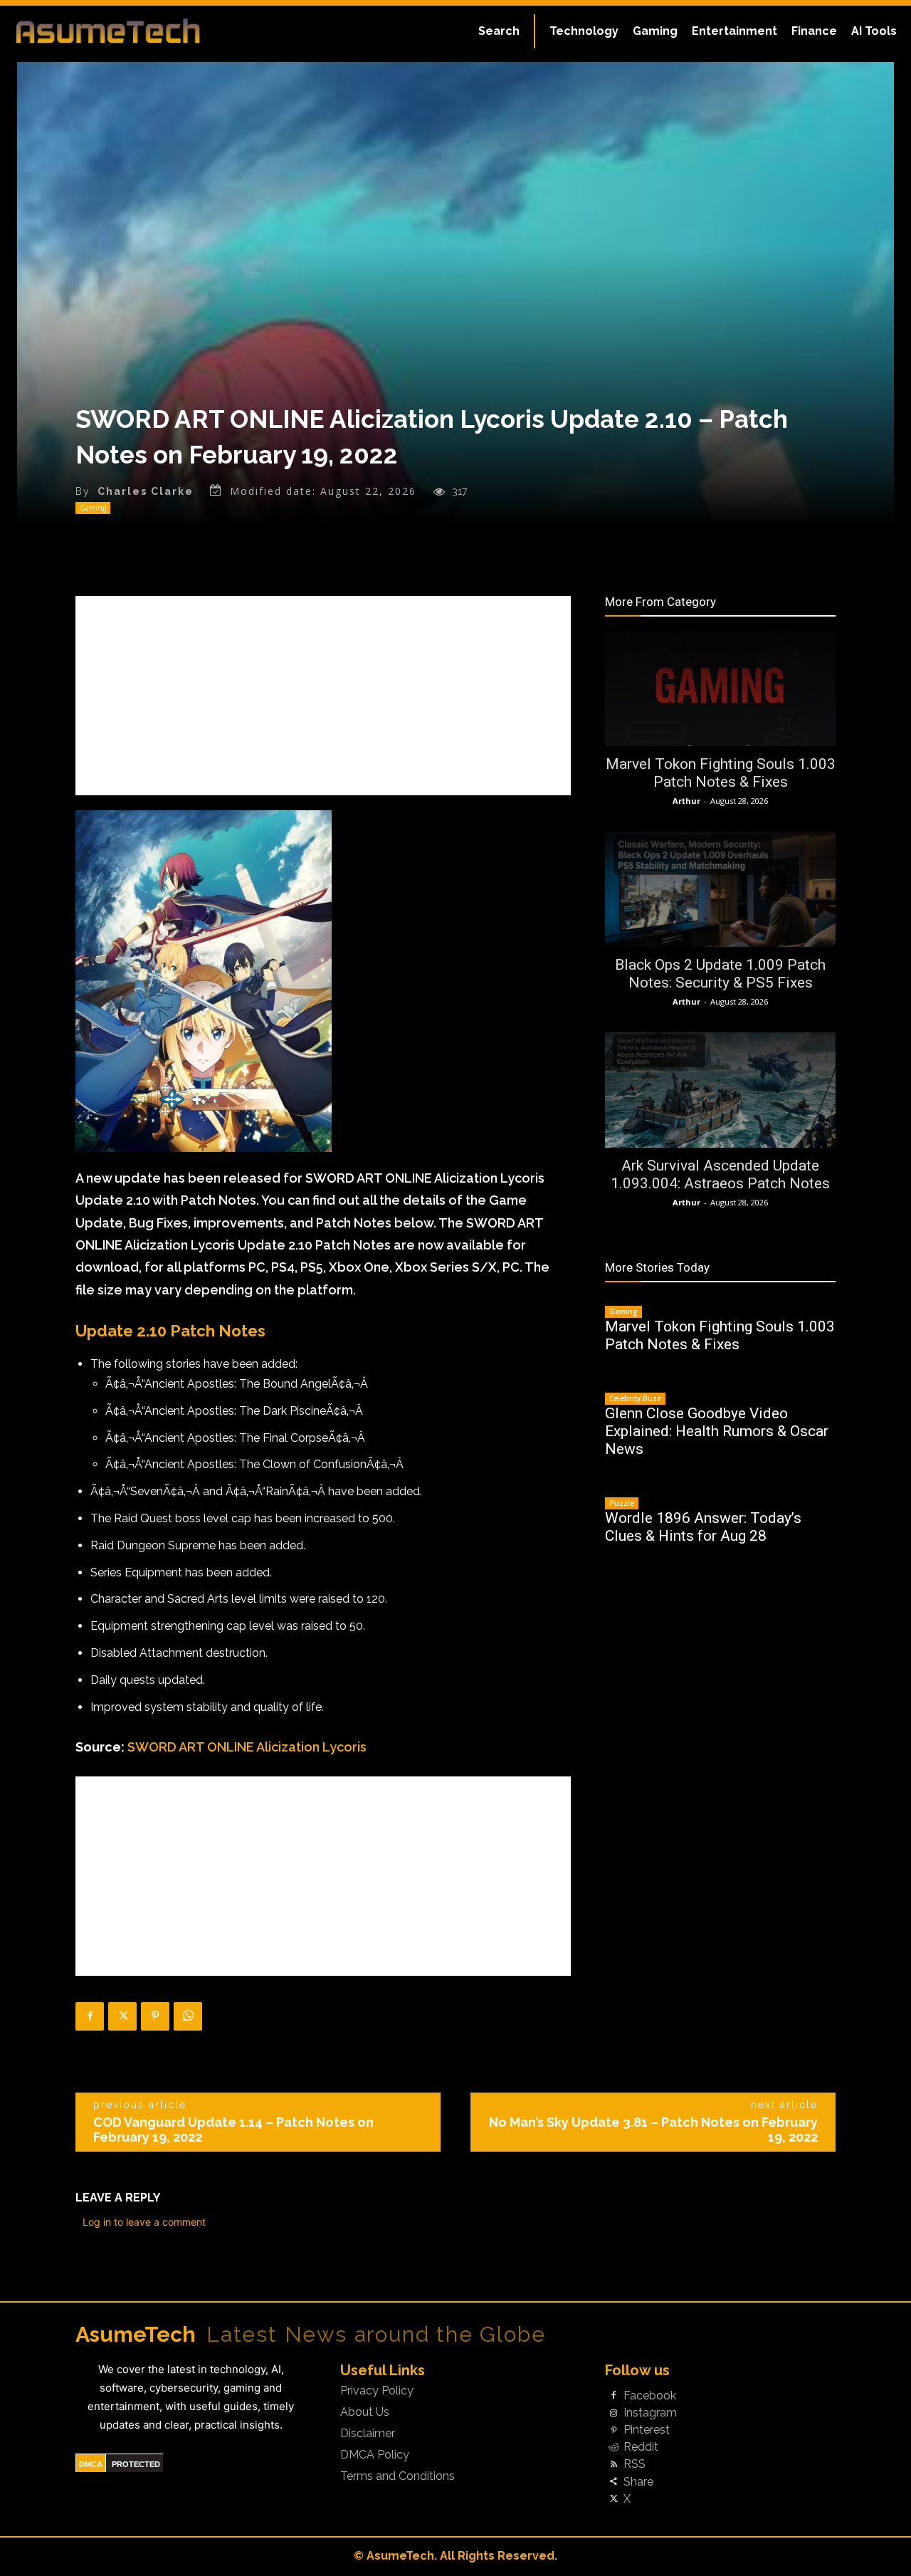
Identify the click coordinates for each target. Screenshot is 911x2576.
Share (638, 2482)
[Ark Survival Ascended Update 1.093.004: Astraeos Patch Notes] (720, 1090)
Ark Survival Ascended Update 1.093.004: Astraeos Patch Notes (720, 1174)
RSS (634, 2464)
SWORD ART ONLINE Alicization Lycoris (247, 1747)
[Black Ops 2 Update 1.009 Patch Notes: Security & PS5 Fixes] (720, 889)
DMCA (91, 2464)
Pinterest (647, 2430)
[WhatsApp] (188, 2016)
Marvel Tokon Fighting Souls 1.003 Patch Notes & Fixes (721, 773)
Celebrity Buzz (635, 1398)
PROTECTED (136, 2464)
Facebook (650, 2396)
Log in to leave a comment (144, 2222)
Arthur (686, 801)
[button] (499, 31)
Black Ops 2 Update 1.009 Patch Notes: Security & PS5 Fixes (720, 974)
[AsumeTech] (108, 31)
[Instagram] (614, 2413)
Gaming (93, 508)
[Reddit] (614, 2448)
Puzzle (622, 1503)
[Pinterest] (155, 2016)
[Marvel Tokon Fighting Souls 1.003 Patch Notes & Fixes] (720, 688)
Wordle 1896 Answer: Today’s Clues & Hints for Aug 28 (703, 1527)
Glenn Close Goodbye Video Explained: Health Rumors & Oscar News (717, 1431)
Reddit (641, 2447)
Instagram (650, 2413)
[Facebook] (90, 2016)
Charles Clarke (146, 491)
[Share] (614, 2482)
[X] (122, 2016)
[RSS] (614, 2465)
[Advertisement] (323, 696)
